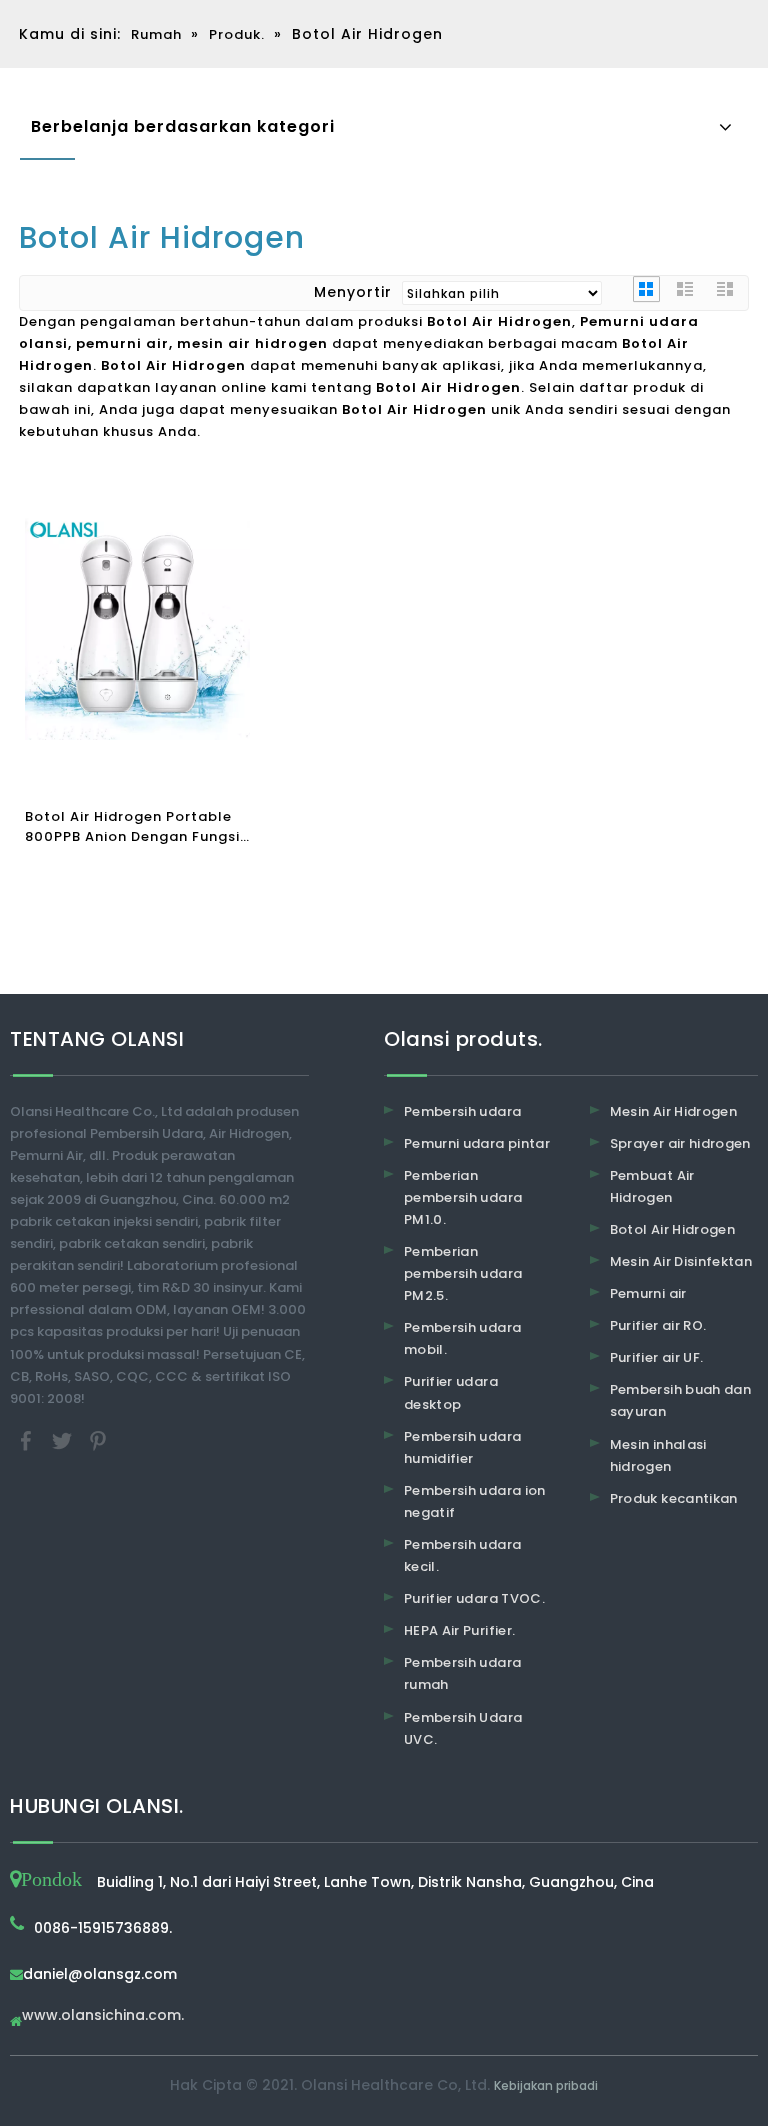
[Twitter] (64, 1439)
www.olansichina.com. (103, 2016)
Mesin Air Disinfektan (681, 1261)
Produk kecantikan (674, 1498)
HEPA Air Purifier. (459, 1630)
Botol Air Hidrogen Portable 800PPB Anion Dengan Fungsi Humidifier (132, 827)
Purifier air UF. (657, 1357)
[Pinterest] (98, 1439)
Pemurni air (648, 1293)
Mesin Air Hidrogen (673, 1111)
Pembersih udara (462, 1111)
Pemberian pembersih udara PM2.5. (463, 1273)
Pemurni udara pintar (477, 1143)
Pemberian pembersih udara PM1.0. (463, 1197)
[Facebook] (28, 1439)
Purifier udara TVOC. (474, 1598)
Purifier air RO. (658, 1325)
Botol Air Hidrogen (672, 1229)
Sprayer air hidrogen (680, 1143)
